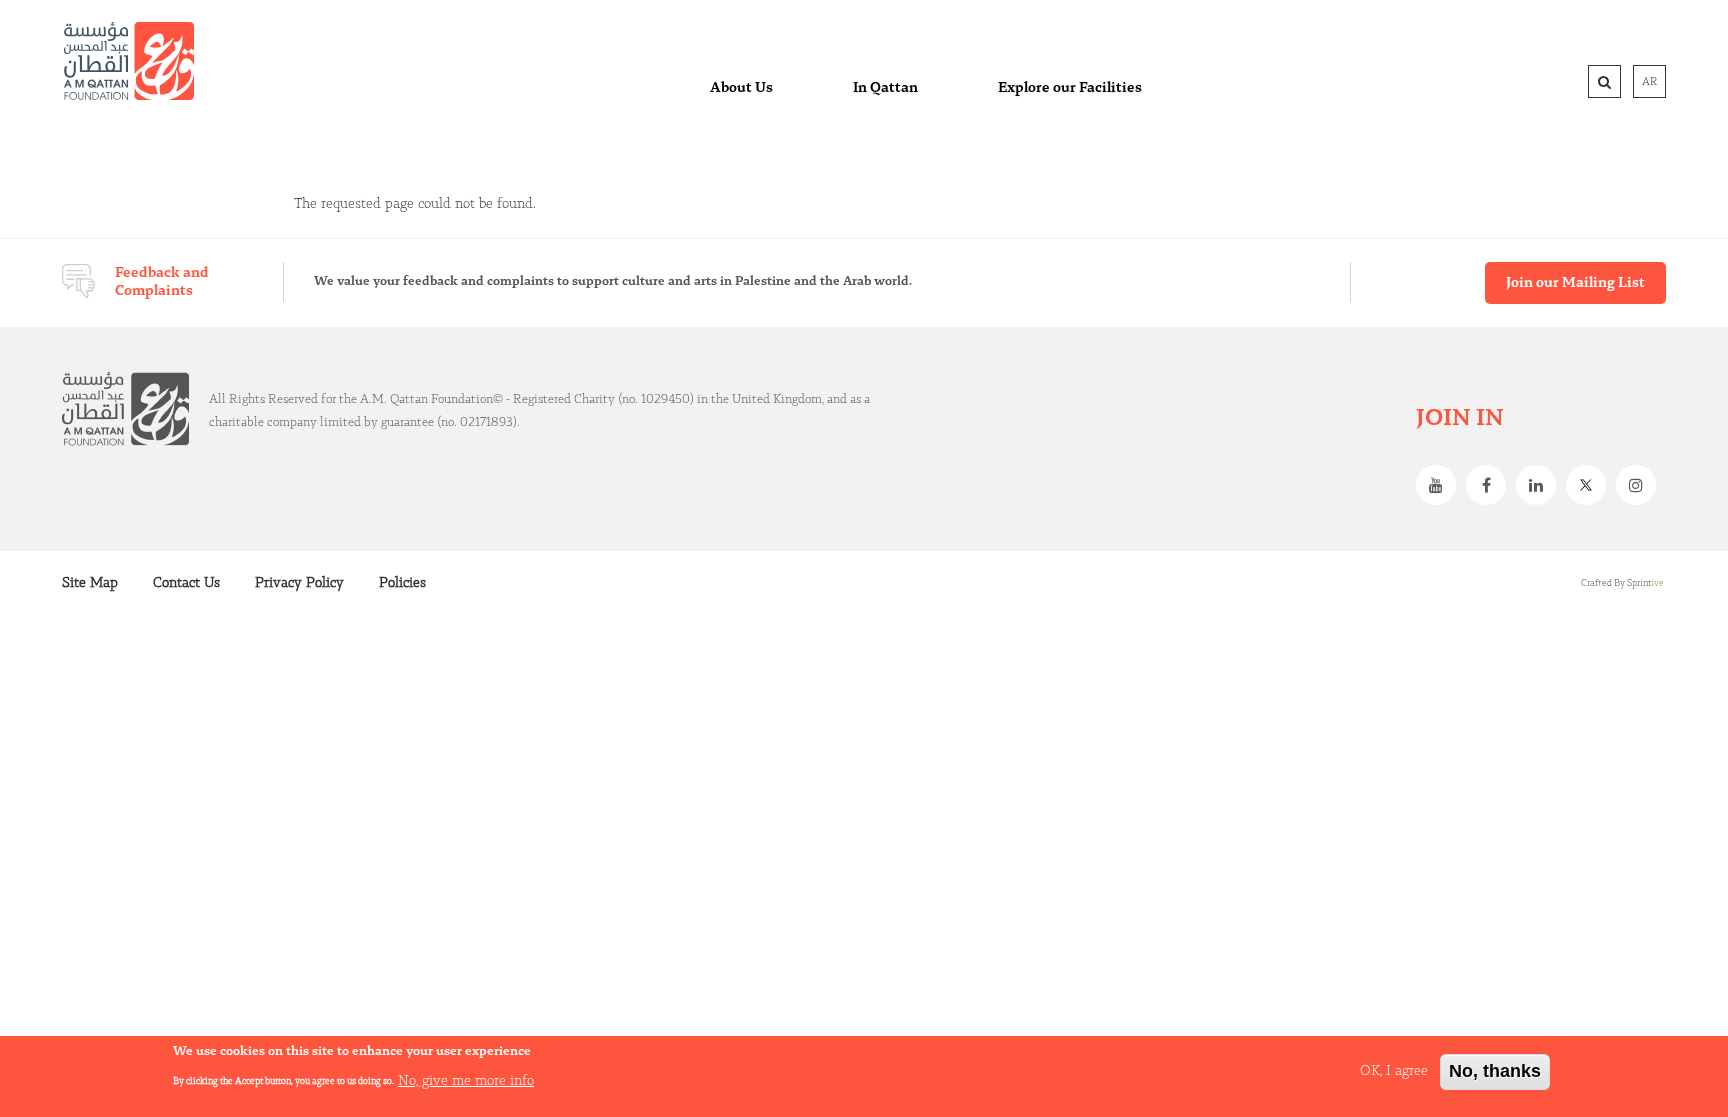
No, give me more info (466, 1080)
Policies (402, 583)
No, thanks (1495, 1071)
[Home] (129, 61)
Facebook (1491, 485)
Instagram (1641, 485)
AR (1649, 82)
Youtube (1441, 485)
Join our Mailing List (1575, 283)
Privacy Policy (299, 583)
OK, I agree (1394, 1071)
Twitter (1591, 485)
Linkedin (1541, 485)
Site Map (90, 583)
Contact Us (186, 583)
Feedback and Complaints (162, 282)
